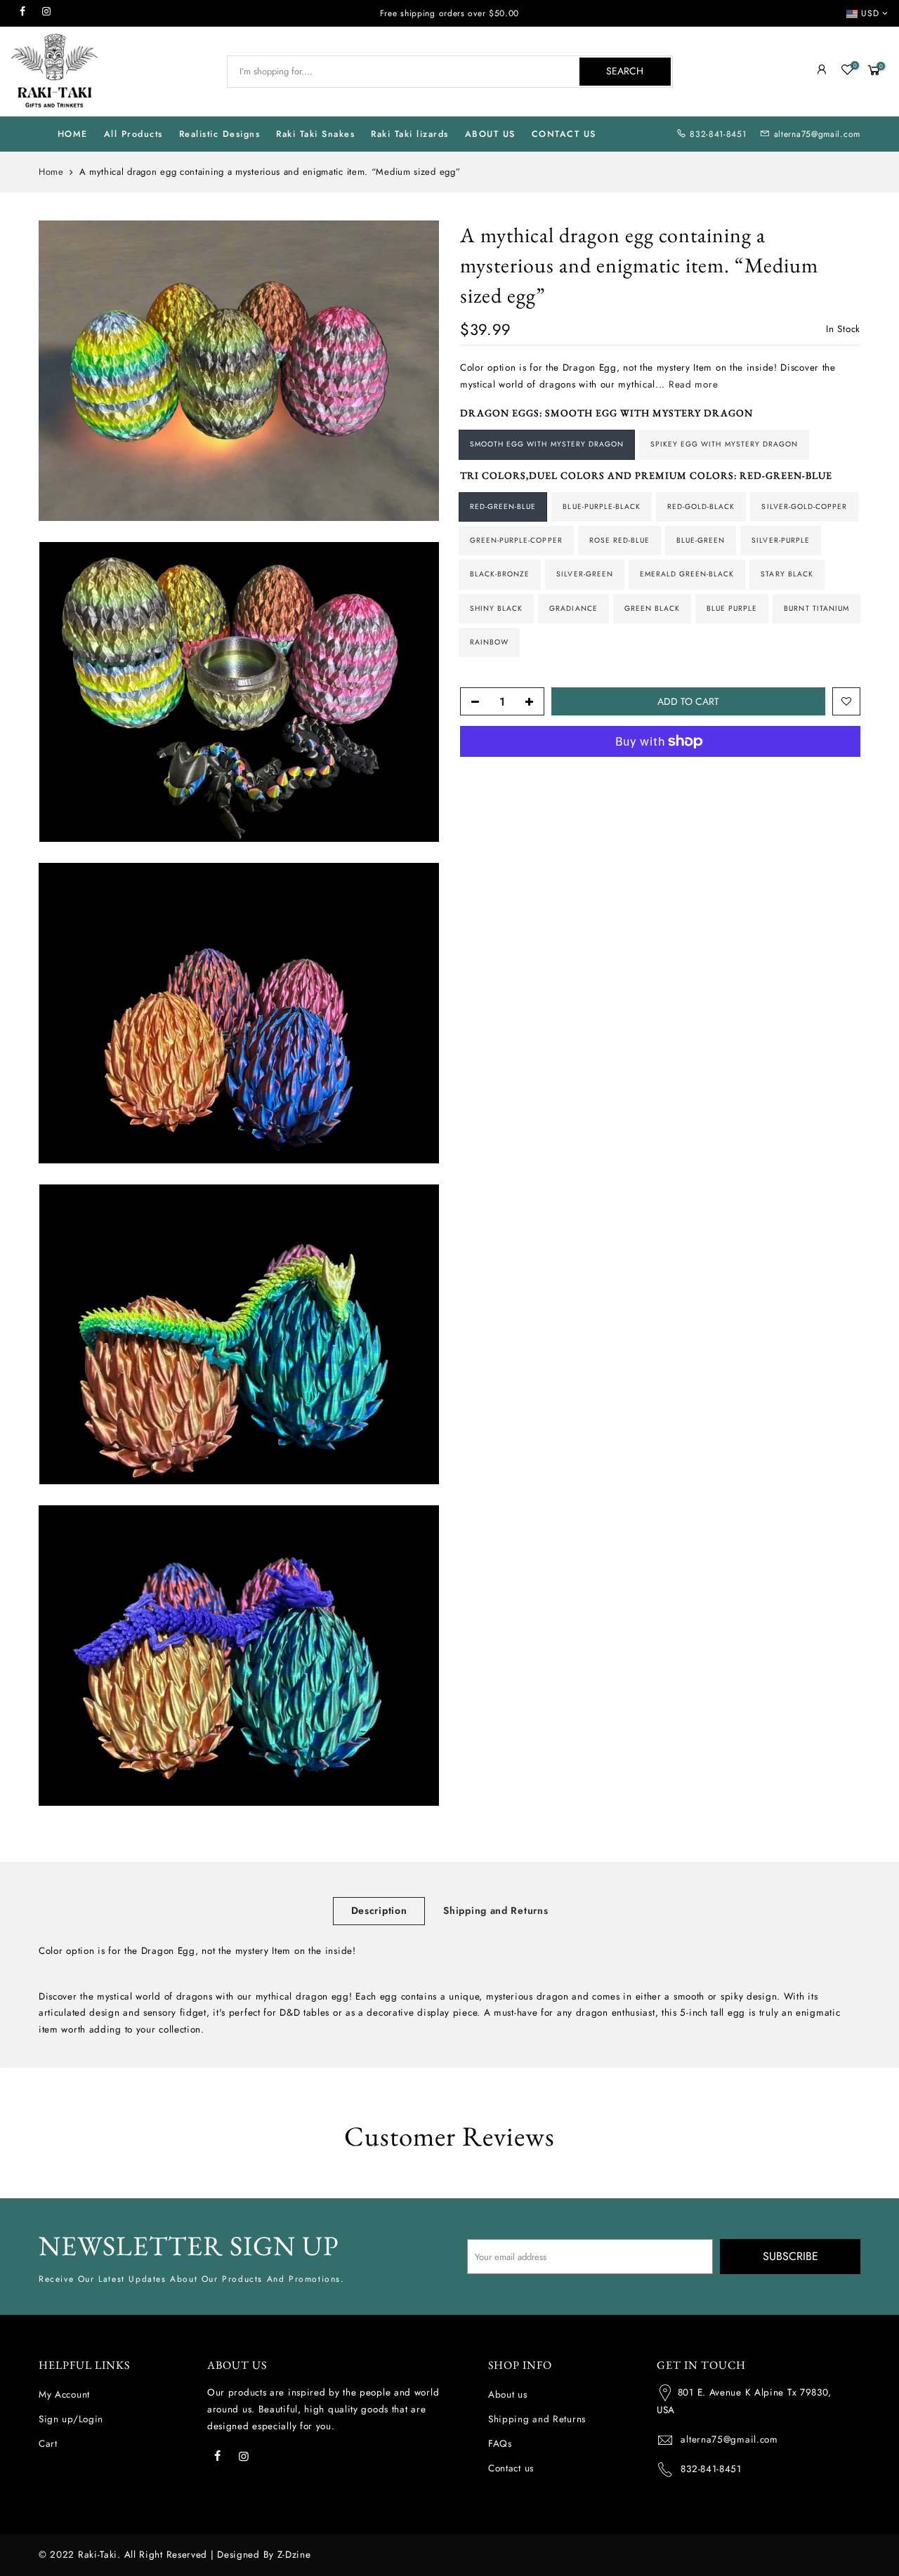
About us (508, 2395)
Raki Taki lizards (410, 134)
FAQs (500, 2444)
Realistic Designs (220, 134)
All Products (133, 134)
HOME (73, 134)
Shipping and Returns (496, 1910)
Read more (691, 384)
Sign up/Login (71, 2419)
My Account (64, 2395)
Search (625, 71)
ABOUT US (490, 134)
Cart (48, 2444)
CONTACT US (564, 134)
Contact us (511, 2468)
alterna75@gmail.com (817, 134)
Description (379, 1910)
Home (51, 172)
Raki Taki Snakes (315, 134)
